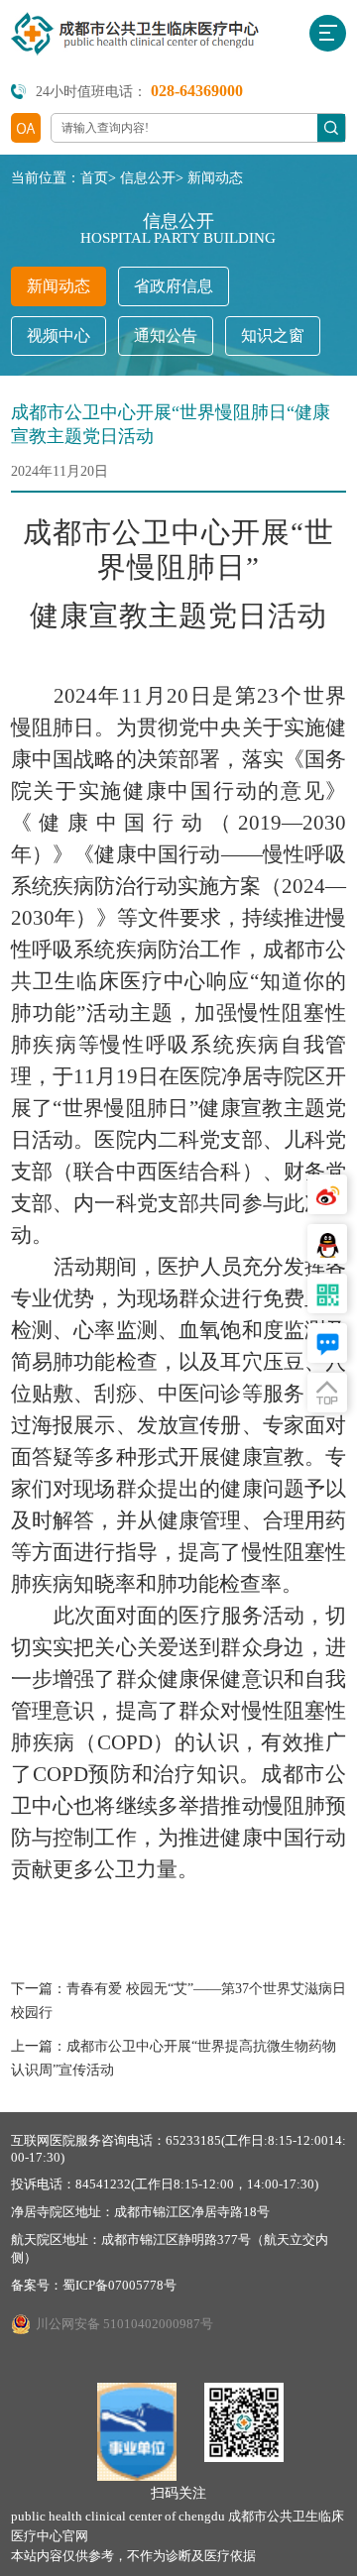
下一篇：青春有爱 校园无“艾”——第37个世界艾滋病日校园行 (178, 2001)
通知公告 (166, 336)
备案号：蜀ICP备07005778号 (94, 2285)
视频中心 (59, 336)
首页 (94, 178)
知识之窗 (273, 336)
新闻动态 (215, 178)
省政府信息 (174, 286)
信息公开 (148, 178)
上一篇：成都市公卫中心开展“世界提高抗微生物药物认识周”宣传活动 (174, 2058)
